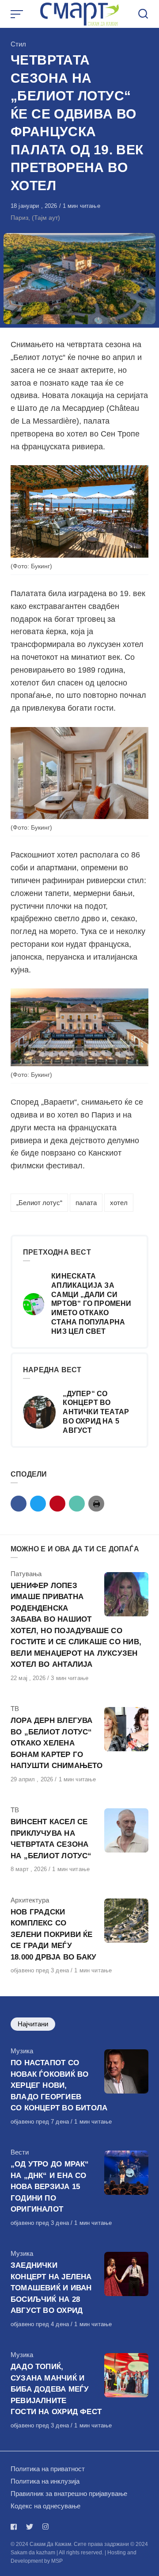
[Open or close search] (143, 14)
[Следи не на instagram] (45, 2527)
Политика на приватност (48, 2469)
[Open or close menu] (18, 14)
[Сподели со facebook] (19, 1504)
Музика (22, 2051)
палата (86, 1203)
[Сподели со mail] (77, 1504)
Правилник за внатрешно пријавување (69, 2494)
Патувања (26, 1574)
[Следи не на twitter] (30, 2527)
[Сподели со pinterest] (57, 1504)
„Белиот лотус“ (39, 1203)
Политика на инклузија (45, 2481)
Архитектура (30, 1900)
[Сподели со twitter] (38, 1504)
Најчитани (33, 2024)
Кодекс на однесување (45, 2506)
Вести (20, 2152)
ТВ (15, 1709)
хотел (119, 1203)
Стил (18, 44)
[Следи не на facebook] (15, 2527)
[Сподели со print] (96, 1504)
